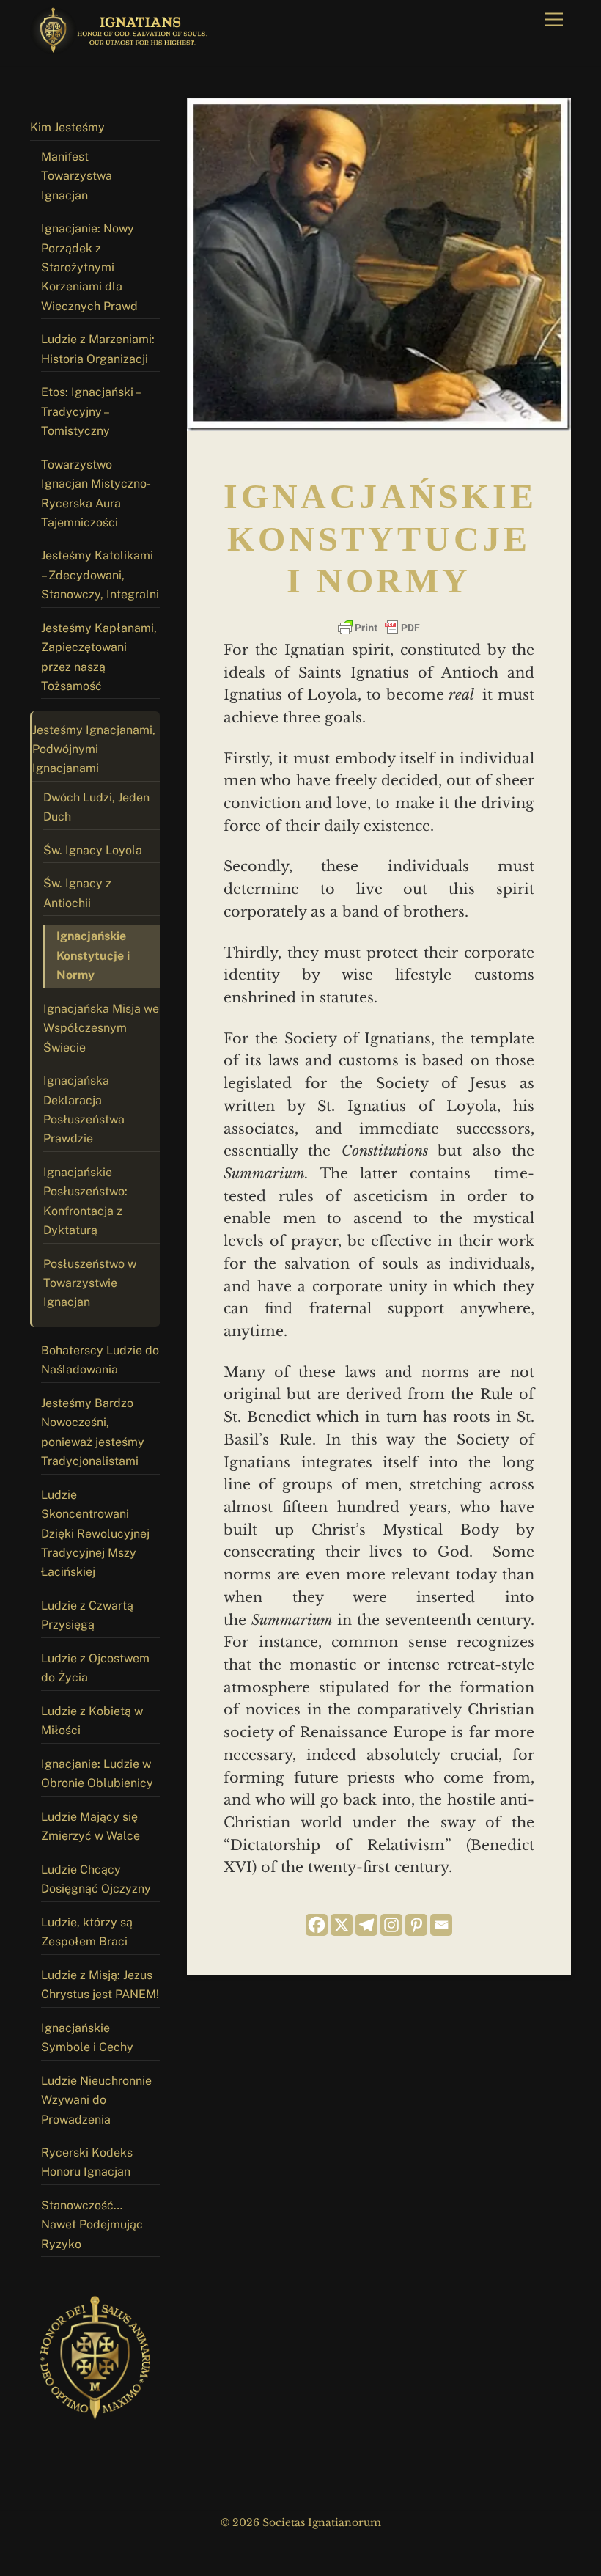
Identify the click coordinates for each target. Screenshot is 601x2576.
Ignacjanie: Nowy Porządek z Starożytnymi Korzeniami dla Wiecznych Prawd (89, 267)
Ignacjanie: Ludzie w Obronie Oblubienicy (97, 1773)
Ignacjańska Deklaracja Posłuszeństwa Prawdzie (84, 1109)
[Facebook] (317, 1925)
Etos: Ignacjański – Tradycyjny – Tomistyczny (91, 411)
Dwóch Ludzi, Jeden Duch (96, 807)
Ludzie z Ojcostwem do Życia (95, 1668)
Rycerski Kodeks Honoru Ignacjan (87, 2162)
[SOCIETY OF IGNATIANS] (122, 48)
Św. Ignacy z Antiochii (77, 893)
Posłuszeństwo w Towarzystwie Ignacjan (90, 1283)
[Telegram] (366, 1925)
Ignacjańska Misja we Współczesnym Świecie (101, 1028)
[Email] (441, 1925)
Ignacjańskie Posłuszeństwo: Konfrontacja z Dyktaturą (85, 1201)
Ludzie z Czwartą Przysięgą (87, 1615)
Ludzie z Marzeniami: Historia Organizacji (98, 349)
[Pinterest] (416, 1925)
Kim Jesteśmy (67, 127)
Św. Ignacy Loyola (93, 850)
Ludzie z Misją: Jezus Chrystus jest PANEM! (100, 1985)
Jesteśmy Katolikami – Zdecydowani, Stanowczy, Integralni (100, 575)
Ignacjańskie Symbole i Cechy (87, 2037)
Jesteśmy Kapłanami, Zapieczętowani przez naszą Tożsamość (99, 657)
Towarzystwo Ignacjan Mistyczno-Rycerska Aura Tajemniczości (96, 493)
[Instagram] (391, 1925)
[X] (342, 1925)
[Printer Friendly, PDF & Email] (379, 628)
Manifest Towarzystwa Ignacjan (77, 176)
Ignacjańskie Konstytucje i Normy (93, 955)
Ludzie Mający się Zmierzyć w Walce (91, 1826)
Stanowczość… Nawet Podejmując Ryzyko (92, 2225)
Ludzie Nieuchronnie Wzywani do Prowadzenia (96, 2100)
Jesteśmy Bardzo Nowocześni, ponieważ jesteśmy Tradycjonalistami (93, 1432)
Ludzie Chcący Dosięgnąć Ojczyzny (96, 1879)
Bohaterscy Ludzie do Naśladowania (100, 1360)
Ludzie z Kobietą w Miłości (92, 1721)
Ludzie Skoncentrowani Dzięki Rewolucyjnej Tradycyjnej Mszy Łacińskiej (95, 1534)
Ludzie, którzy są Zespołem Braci (87, 1932)
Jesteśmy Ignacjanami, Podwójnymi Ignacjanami (94, 749)
